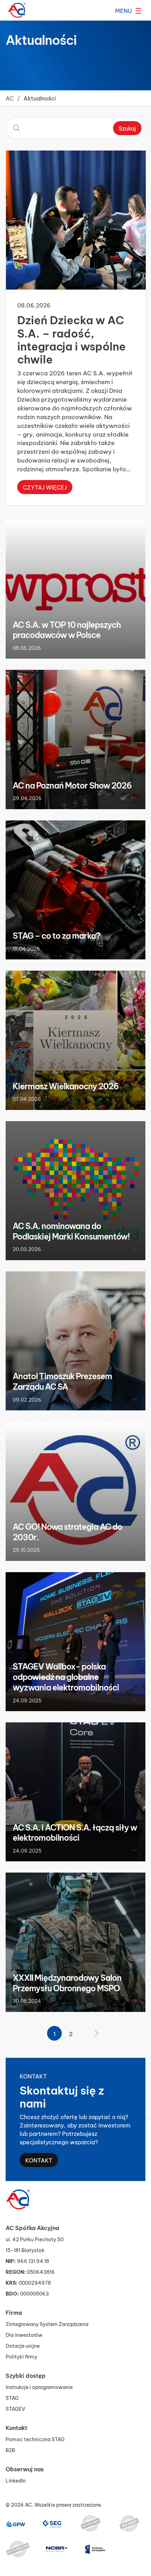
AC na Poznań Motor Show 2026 (72, 785)
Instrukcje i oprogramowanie (39, 2387)
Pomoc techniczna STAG (35, 2439)
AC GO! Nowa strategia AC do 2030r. (67, 1532)
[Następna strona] (97, 2033)
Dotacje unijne (23, 2345)
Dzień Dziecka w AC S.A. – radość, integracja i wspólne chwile (71, 339)
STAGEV (15, 2408)
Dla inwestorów (24, 2335)
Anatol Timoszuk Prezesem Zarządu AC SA (62, 1381)
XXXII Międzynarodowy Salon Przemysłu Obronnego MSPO (67, 1983)
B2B (10, 2450)
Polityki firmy (21, 2356)
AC (10, 98)
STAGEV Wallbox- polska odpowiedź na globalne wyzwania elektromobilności (66, 1676)
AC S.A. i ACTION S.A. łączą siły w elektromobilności (75, 1832)
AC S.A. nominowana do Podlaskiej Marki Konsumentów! (71, 1231)
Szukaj (127, 128)
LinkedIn (16, 2480)
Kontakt (39, 2160)
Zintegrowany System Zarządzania (47, 2324)
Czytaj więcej (45, 487)
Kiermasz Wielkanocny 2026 (66, 1086)
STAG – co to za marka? (57, 935)
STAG (12, 2398)
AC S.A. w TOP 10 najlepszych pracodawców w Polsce (67, 630)
